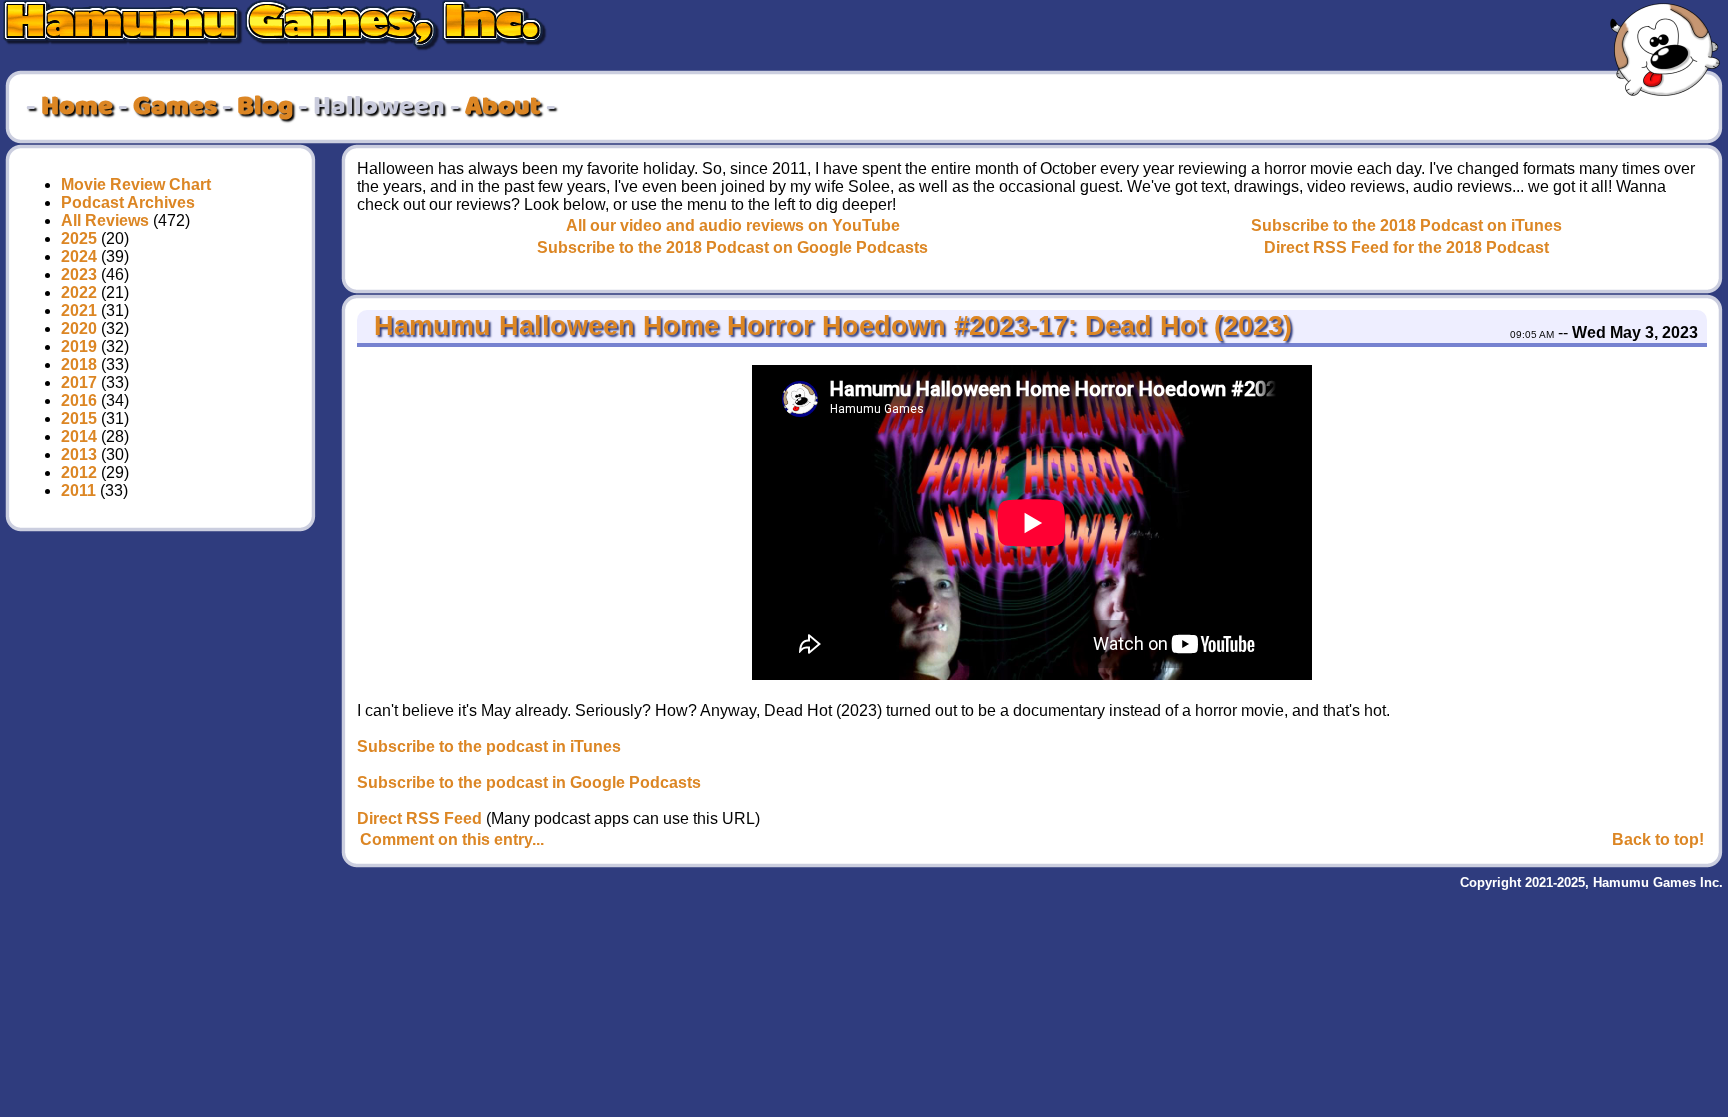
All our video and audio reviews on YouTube (733, 225)
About (503, 107)
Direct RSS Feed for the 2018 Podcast (1406, 247)
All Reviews (105, 220)
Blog (265, 107)
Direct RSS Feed (419, 818)
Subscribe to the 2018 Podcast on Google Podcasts (732, 247)
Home (77, 107)
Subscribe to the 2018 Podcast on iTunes (1406, 225)
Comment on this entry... (452, 839)
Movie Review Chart (136, 184)
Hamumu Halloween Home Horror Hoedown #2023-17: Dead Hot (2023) (829, 326)
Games (175, 107)
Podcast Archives (128, 202)
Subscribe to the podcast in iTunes (489, 746)
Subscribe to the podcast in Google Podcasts (529, 782)
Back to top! (1658, 839)
